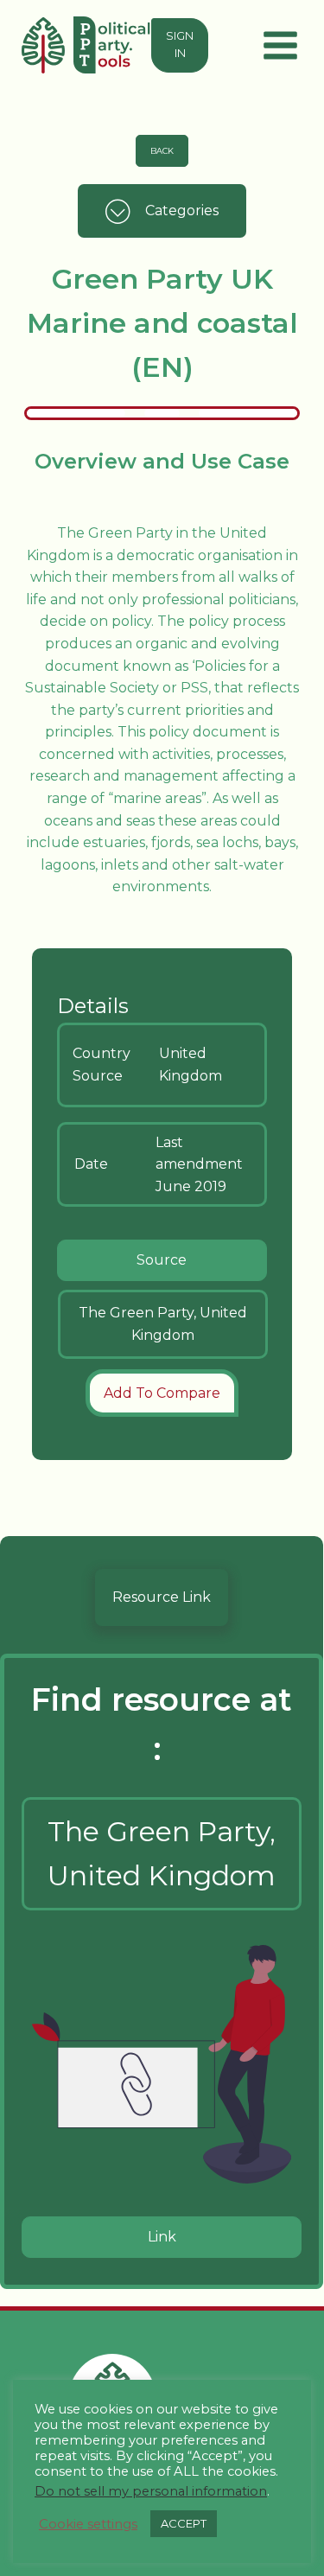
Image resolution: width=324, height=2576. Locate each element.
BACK (162, 151)
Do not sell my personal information (151, 2491)
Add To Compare (162, 1393)
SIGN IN (180, 45)
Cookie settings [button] (88, 2524)
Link (162, 2237)
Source (162, 1260)
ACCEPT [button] (184, 2523)
